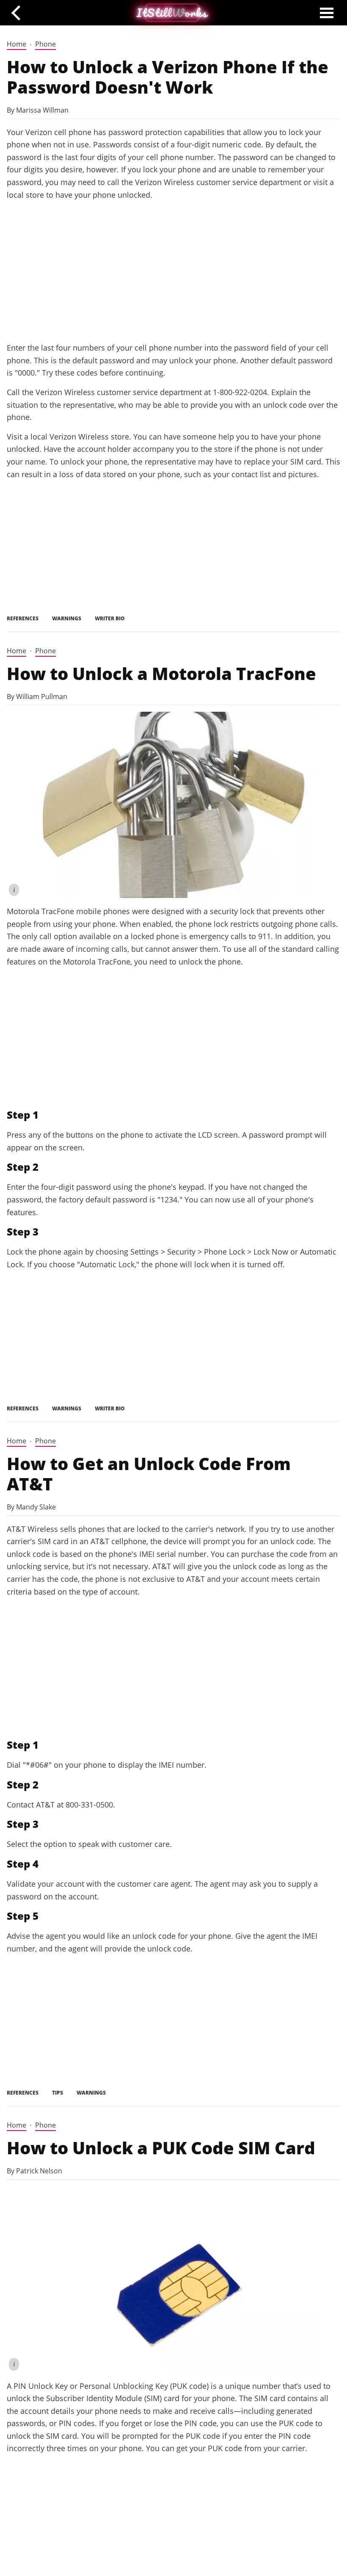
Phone (45, 44)
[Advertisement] (173, 271)
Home (17, 44)
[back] (19, 12)
